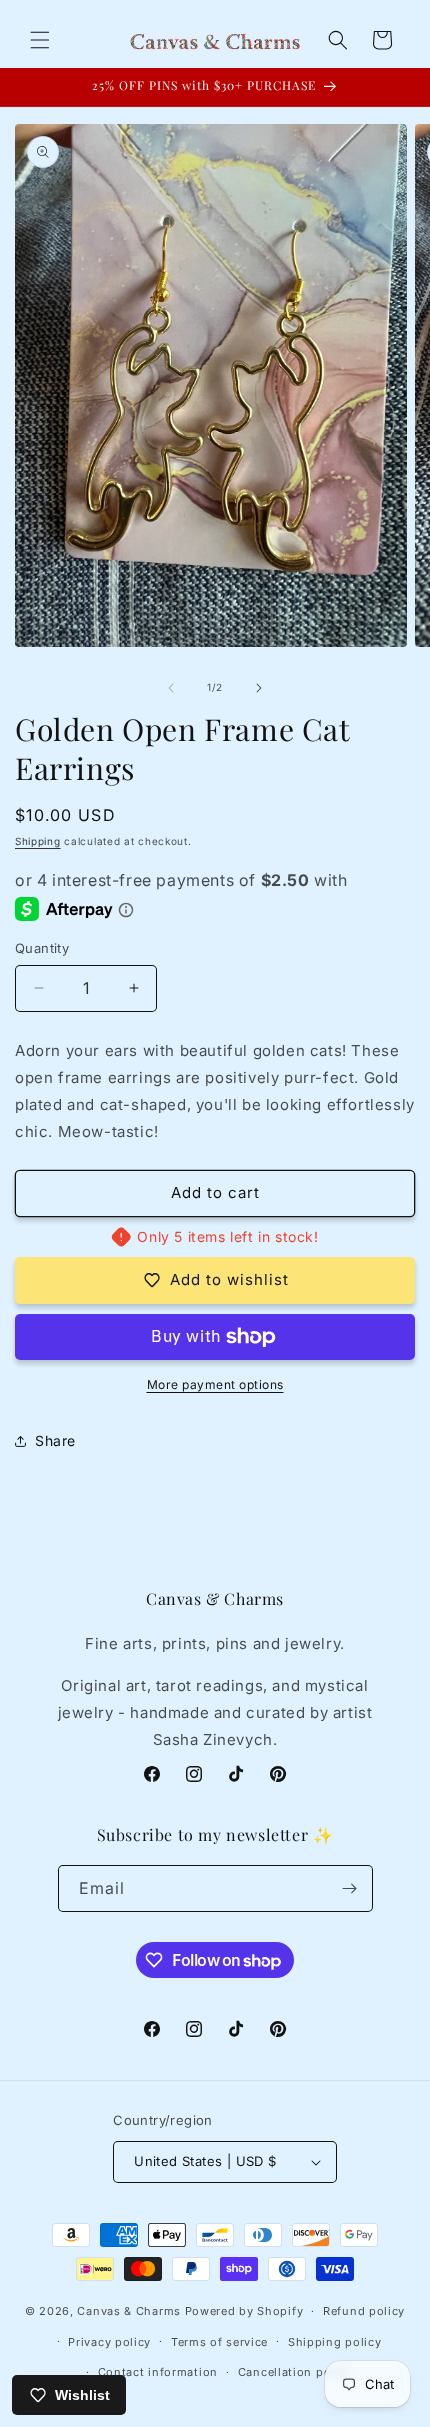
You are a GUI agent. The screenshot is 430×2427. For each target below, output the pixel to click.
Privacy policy (109, 2342)
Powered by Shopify (244, 2311)
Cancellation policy (295, 2372)
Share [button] (55, 1440)
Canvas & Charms (129, 2311)
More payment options (215, 1384)
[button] (40, 40)
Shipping (38, 841)
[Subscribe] (350, 1888)
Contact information (158, 2372)
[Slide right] (259, 688)
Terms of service (219, 2342)
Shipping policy (335, 2342)
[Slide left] (171, 688)
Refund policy (364, 2311)
